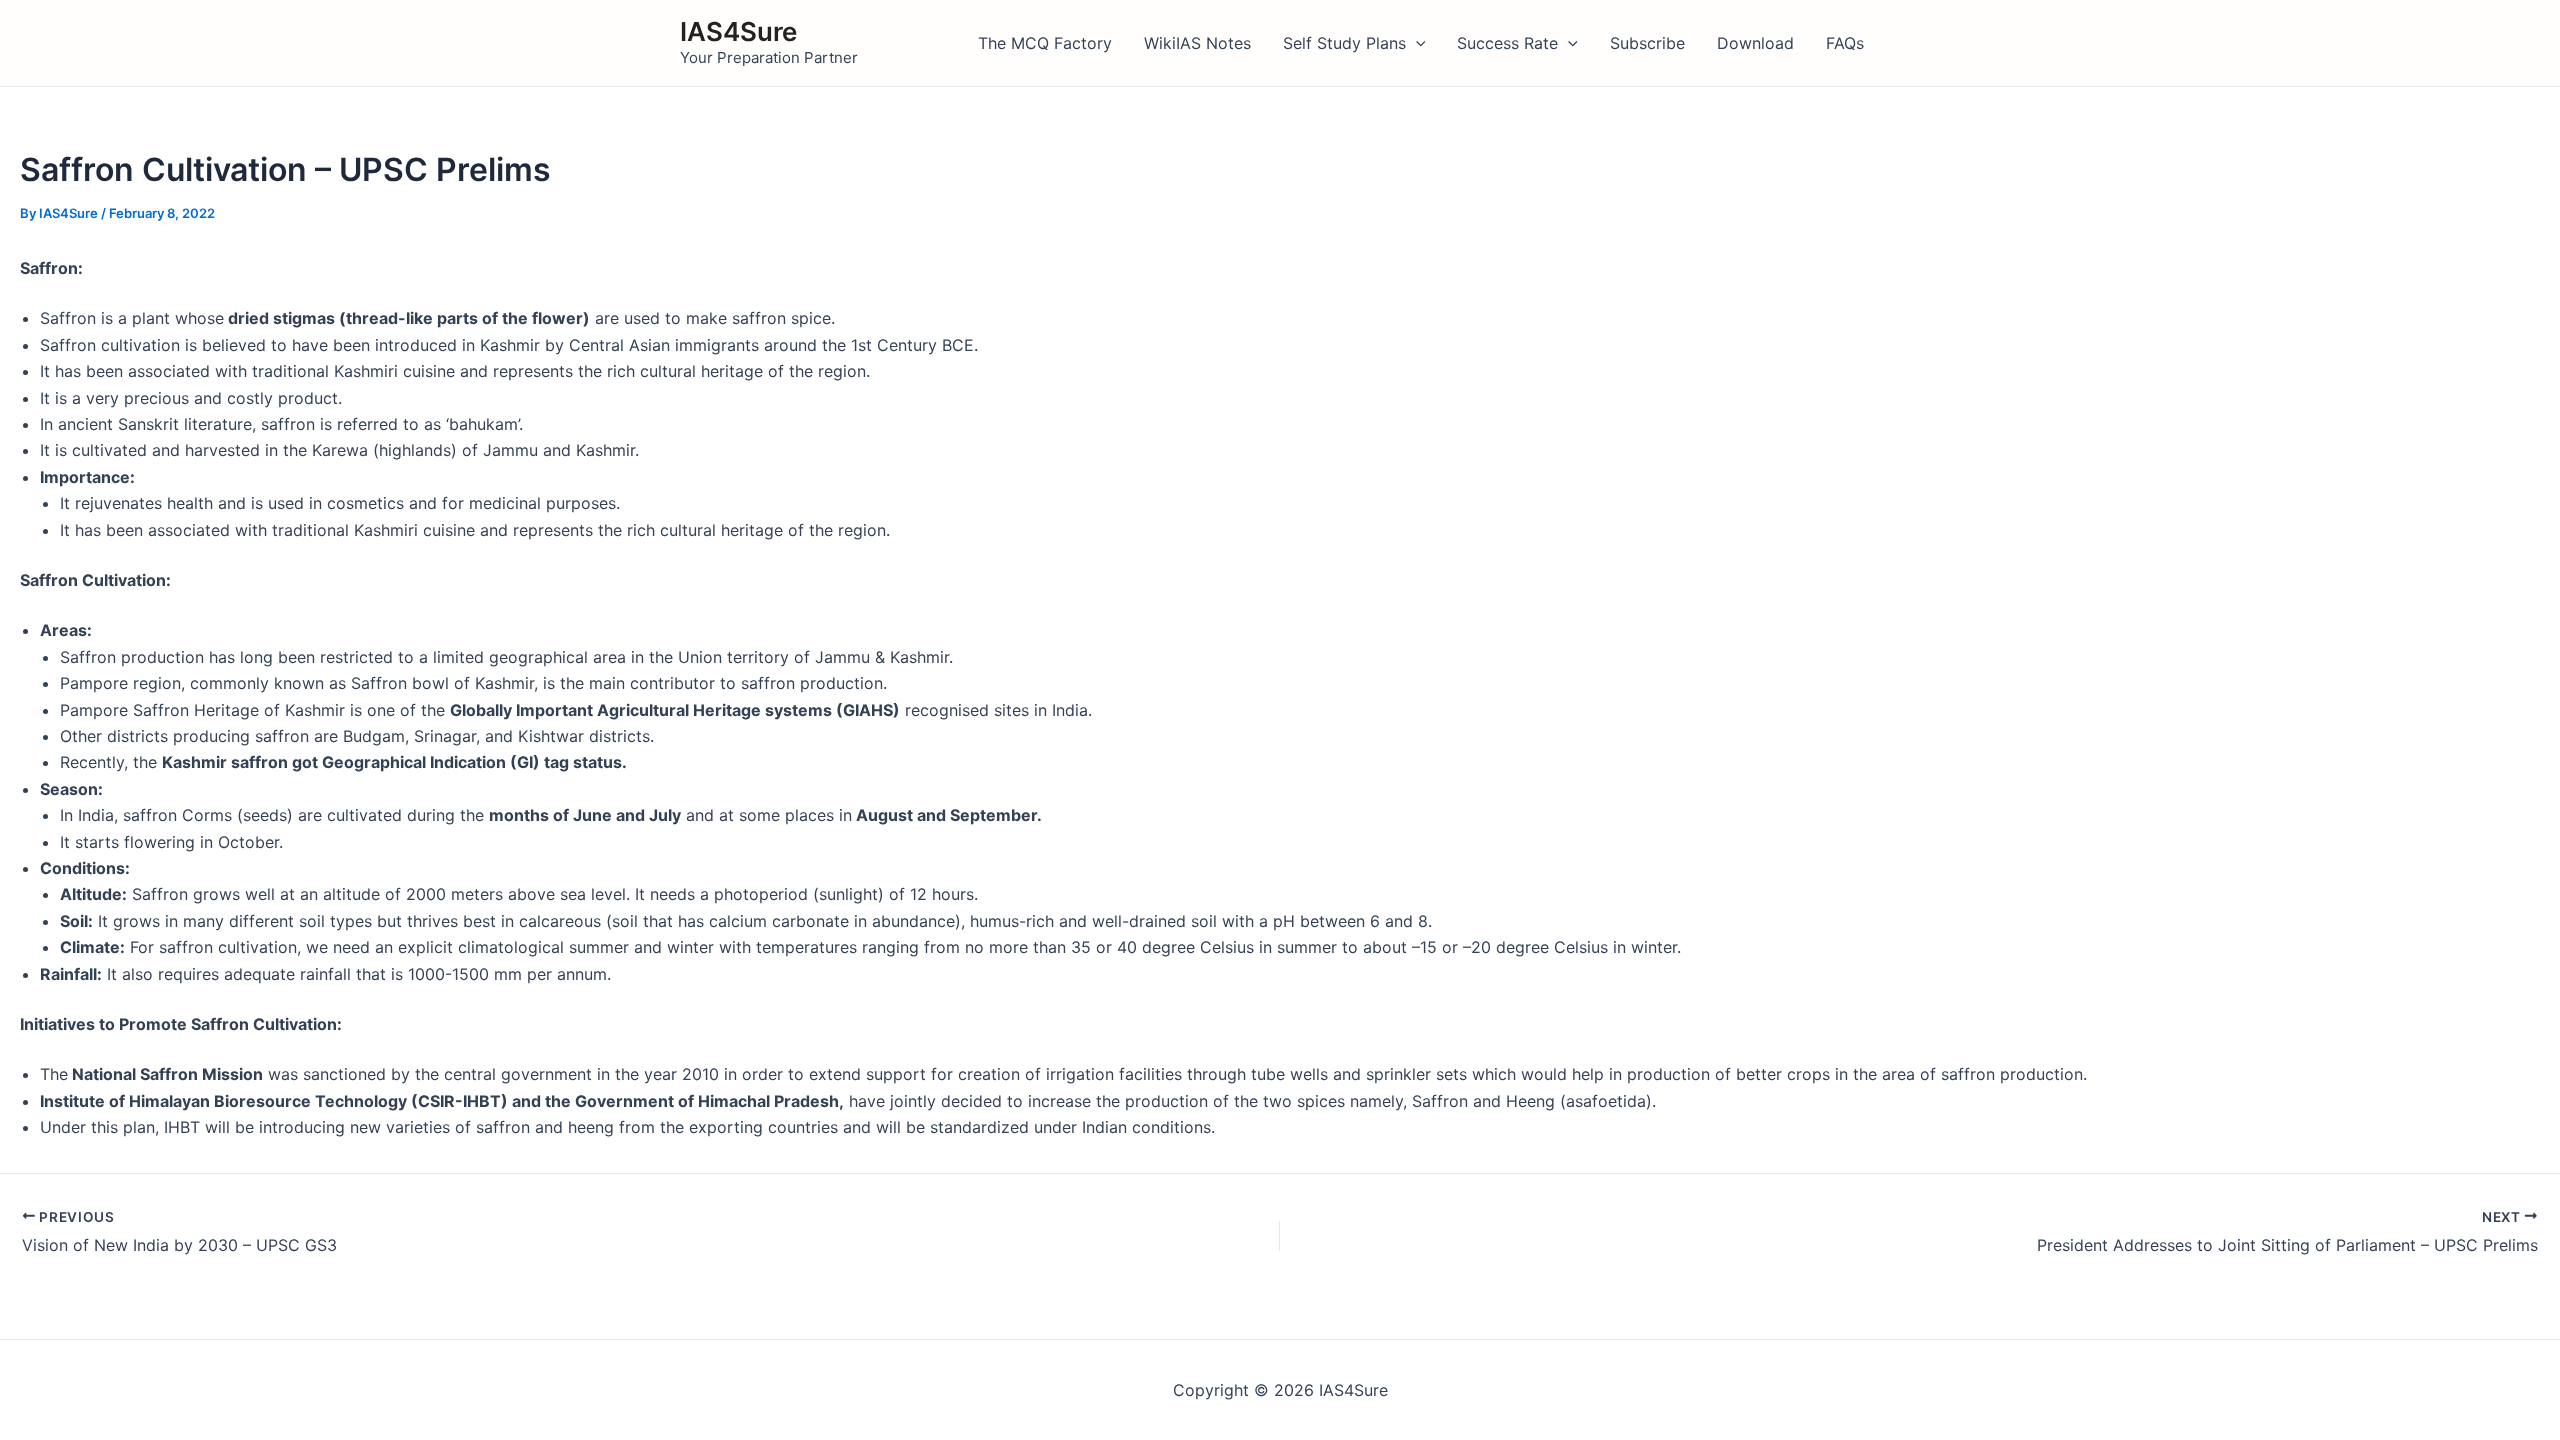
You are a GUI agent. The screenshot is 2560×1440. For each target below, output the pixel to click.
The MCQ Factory (1045, 43)
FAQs (1845, 43)
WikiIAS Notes (1197, 43)
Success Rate (1507, 43)
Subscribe (1647, 43)
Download (1755, 43)
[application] (1416, 43)
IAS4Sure (738, 31)
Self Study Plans (1344, 43)
